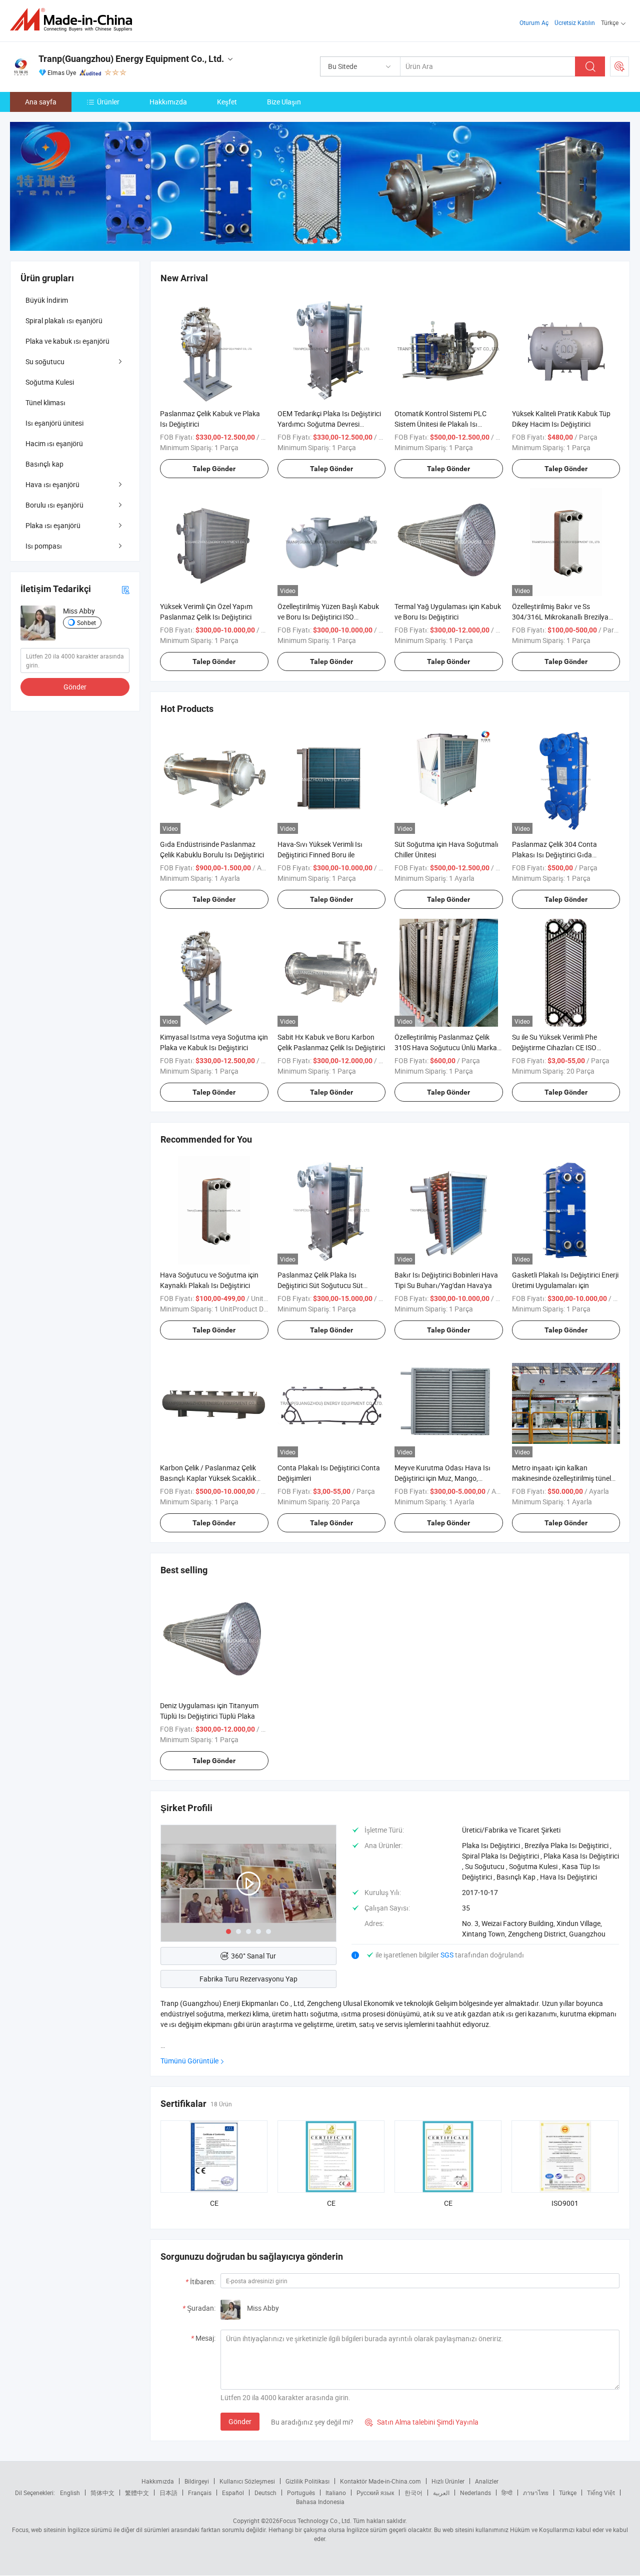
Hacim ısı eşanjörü (54, 443)
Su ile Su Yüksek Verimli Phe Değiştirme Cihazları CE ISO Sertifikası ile (554, 1047)
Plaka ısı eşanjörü (53, 525)
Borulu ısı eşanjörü (54, 505)
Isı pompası (44, 546)
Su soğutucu (45, 361)
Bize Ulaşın (284, 102)
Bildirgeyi (197, 2481)
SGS (448, 1955)
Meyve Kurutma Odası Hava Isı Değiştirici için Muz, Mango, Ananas (442, 1478)
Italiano (336, 2493)
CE (214, 2203)
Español (233, 2493)
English (70, 2493)
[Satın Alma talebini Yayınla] (619, 66)
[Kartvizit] (125, 589)
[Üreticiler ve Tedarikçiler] (74, 20)
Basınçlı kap (44, 464)
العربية (441, 2493)
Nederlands (475, 2493)
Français (200, 2493)
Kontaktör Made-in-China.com (380, 2481)
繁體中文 (137, 2493)
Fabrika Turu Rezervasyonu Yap (248, 1979)
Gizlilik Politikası (307, 2481)
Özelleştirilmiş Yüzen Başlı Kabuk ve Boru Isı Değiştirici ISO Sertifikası (328, 617)
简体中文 (102, 2493)
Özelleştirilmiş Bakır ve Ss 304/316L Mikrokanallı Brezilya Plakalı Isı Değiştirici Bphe (560, 617)
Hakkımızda (168, 102)
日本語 (168, 2493)
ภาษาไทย (536, 2493)
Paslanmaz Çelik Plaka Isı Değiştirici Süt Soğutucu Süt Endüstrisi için (320, 1285)
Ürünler (108, 102)
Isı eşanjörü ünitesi (54, 423)
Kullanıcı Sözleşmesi (247, 2481)
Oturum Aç (534, 22)
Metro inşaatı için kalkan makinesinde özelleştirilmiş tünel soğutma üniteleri (561, 1478)
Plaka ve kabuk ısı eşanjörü (67, 341)
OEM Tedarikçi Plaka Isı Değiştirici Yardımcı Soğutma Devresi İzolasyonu (329, 424)
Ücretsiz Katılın (575, 22)
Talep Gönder (214, 469)
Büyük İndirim (47, 300)
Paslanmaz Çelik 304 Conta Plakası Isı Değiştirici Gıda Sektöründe (554, 855)
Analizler (487, 2481)
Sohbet (86, 623)
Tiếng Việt (601, 2493)
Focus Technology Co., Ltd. (315, 2521)
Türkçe (568, 2493)
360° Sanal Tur (253, 1956)
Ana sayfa (41, 102)
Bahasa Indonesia (320, 2502)
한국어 (413, 2493)
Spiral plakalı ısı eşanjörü (64, 321)
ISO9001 (565, 2203)
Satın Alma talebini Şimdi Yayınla (422, 2422)
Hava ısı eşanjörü (52, 484)
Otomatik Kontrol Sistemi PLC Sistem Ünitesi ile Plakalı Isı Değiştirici (440, 424)
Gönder (240, 2421)
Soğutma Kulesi (50, 382)
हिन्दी (507, 2493)
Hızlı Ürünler (448, 2481)
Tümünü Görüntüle (189, 2061)
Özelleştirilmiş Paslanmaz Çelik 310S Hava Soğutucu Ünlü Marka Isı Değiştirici (446, 1047)
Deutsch (265, 2493)
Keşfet (227, 102)
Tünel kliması (45, 402)
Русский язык (375, 2493)
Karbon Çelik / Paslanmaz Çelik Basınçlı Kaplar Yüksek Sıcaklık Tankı (208, 1478)
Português (301, 2493)
